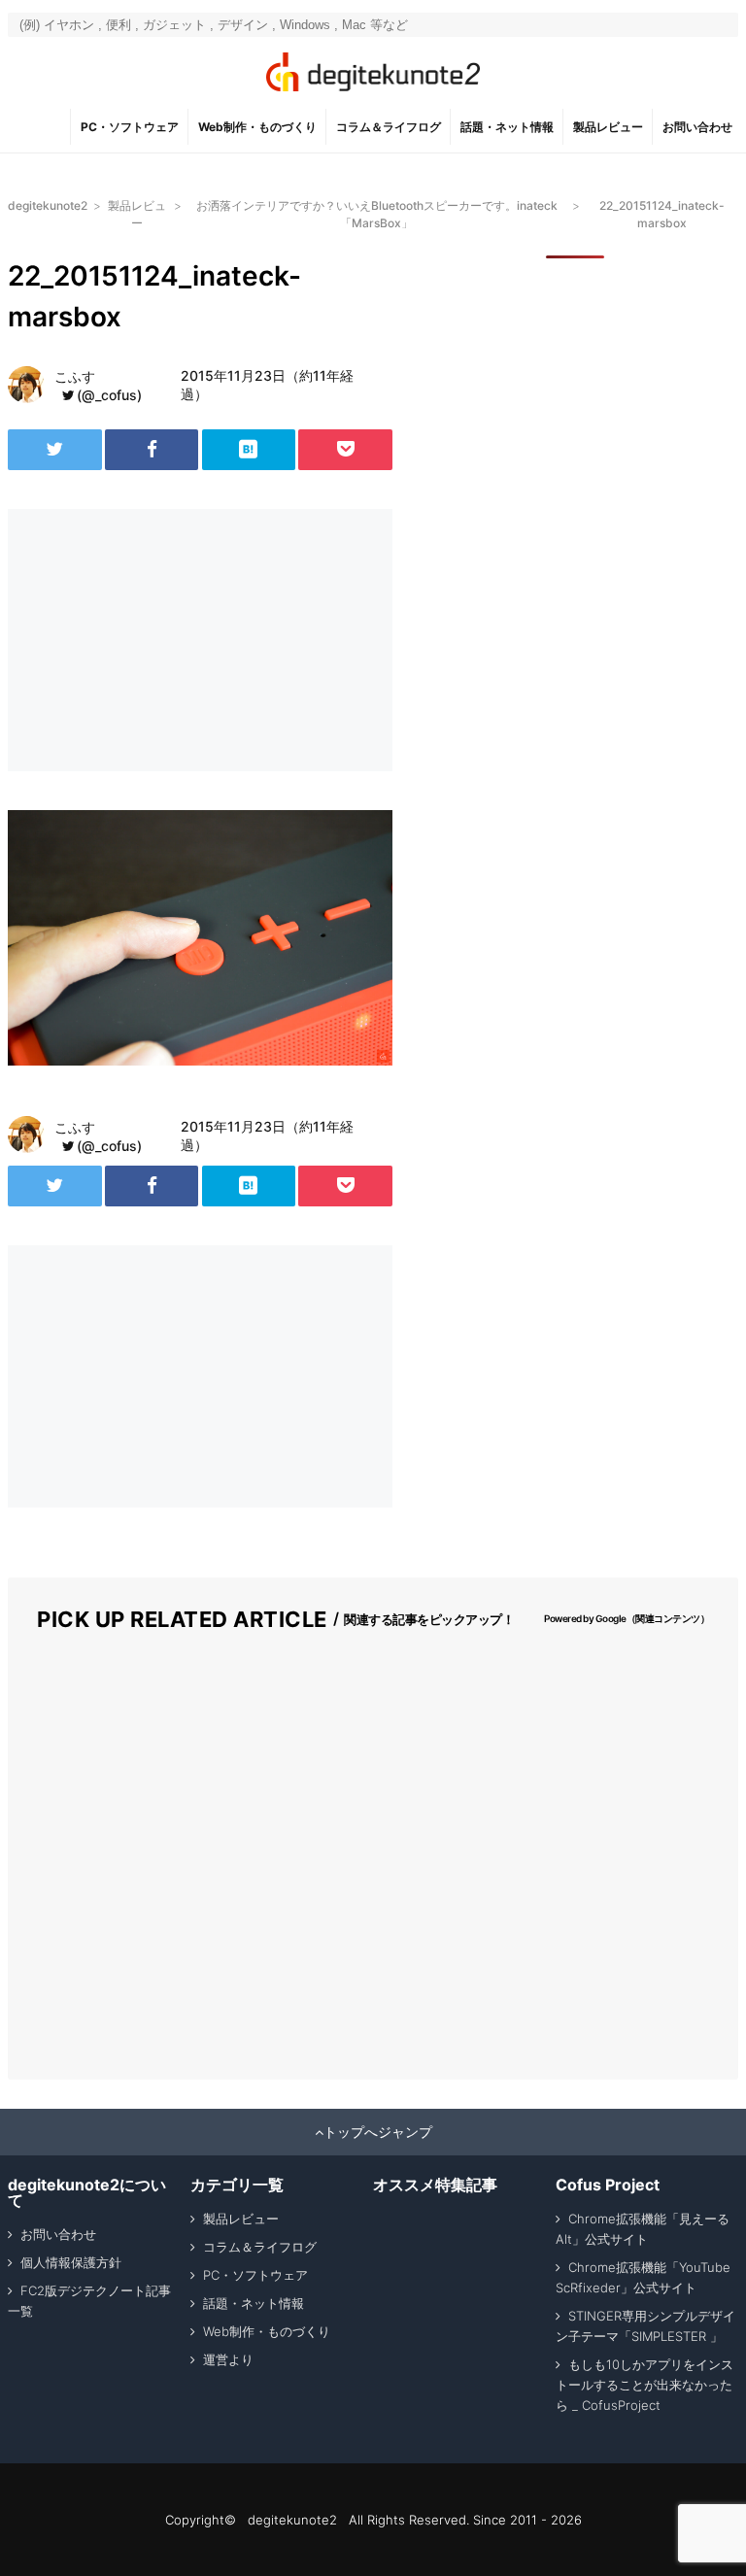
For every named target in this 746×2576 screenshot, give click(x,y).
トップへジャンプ (378, 2132)
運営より (228, 2359)
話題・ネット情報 (507, 127)
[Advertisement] (163, 640)
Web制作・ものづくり (257, 127)
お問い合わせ (697, 127)
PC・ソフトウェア (130, 127)
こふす (75, 376)
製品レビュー (608, 127)
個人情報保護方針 (71, 2262)
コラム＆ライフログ (389, 127)
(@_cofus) (109, 395)
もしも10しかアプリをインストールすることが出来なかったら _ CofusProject (644, 2385)
